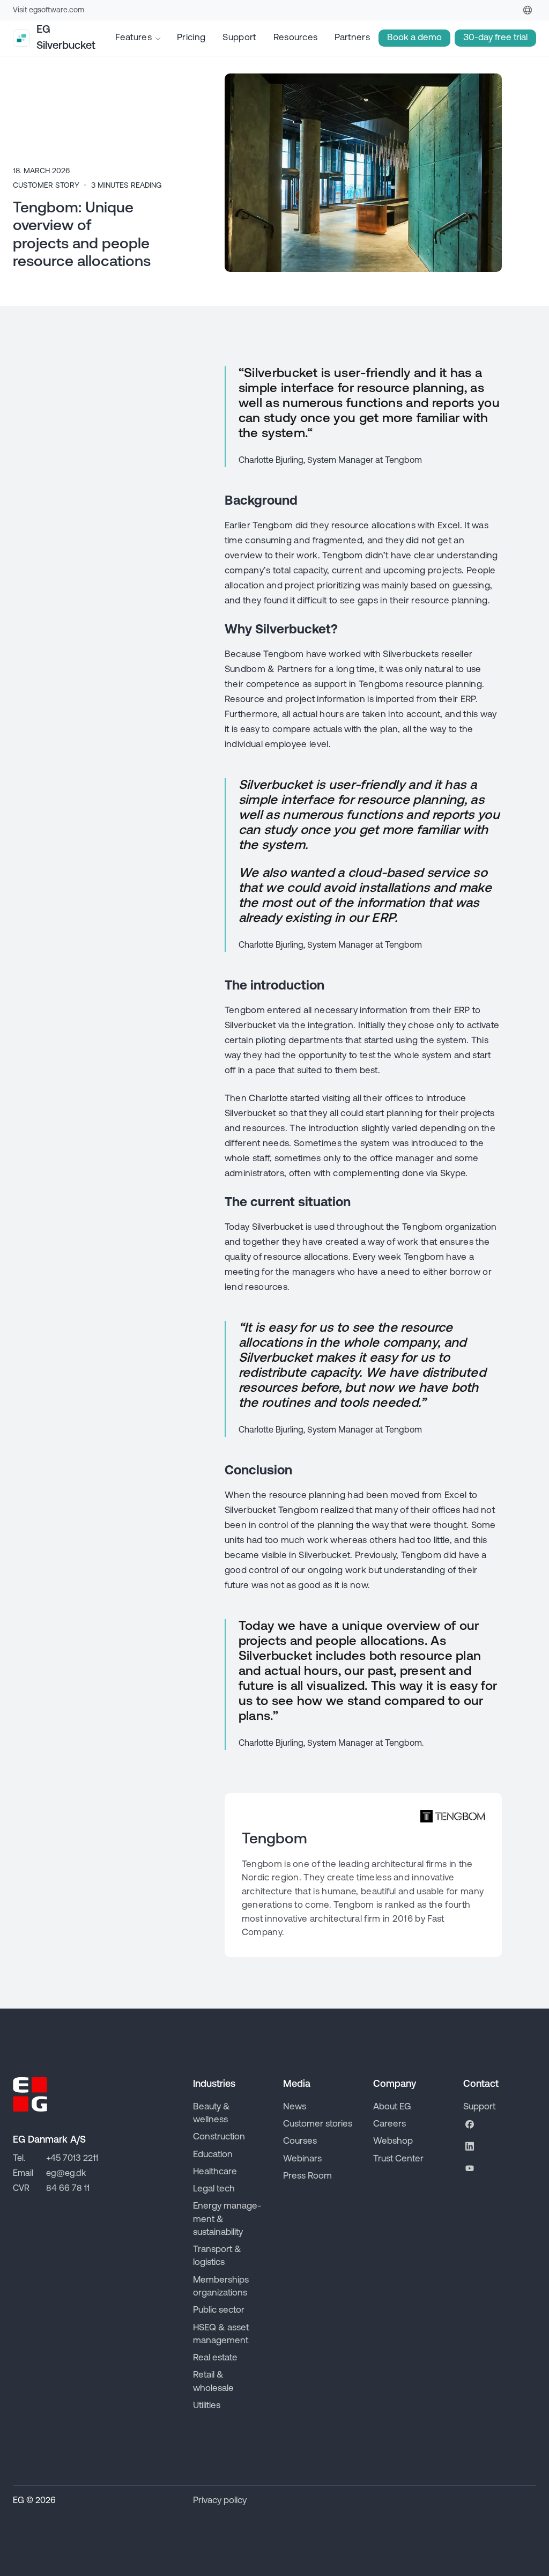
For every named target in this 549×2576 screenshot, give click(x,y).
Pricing (191, 38)
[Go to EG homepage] (30, 2094)
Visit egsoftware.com (49, 10)
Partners (352, 38)
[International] (528, 10)
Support (239, 38)
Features (133, 38)
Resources (296, 38)
